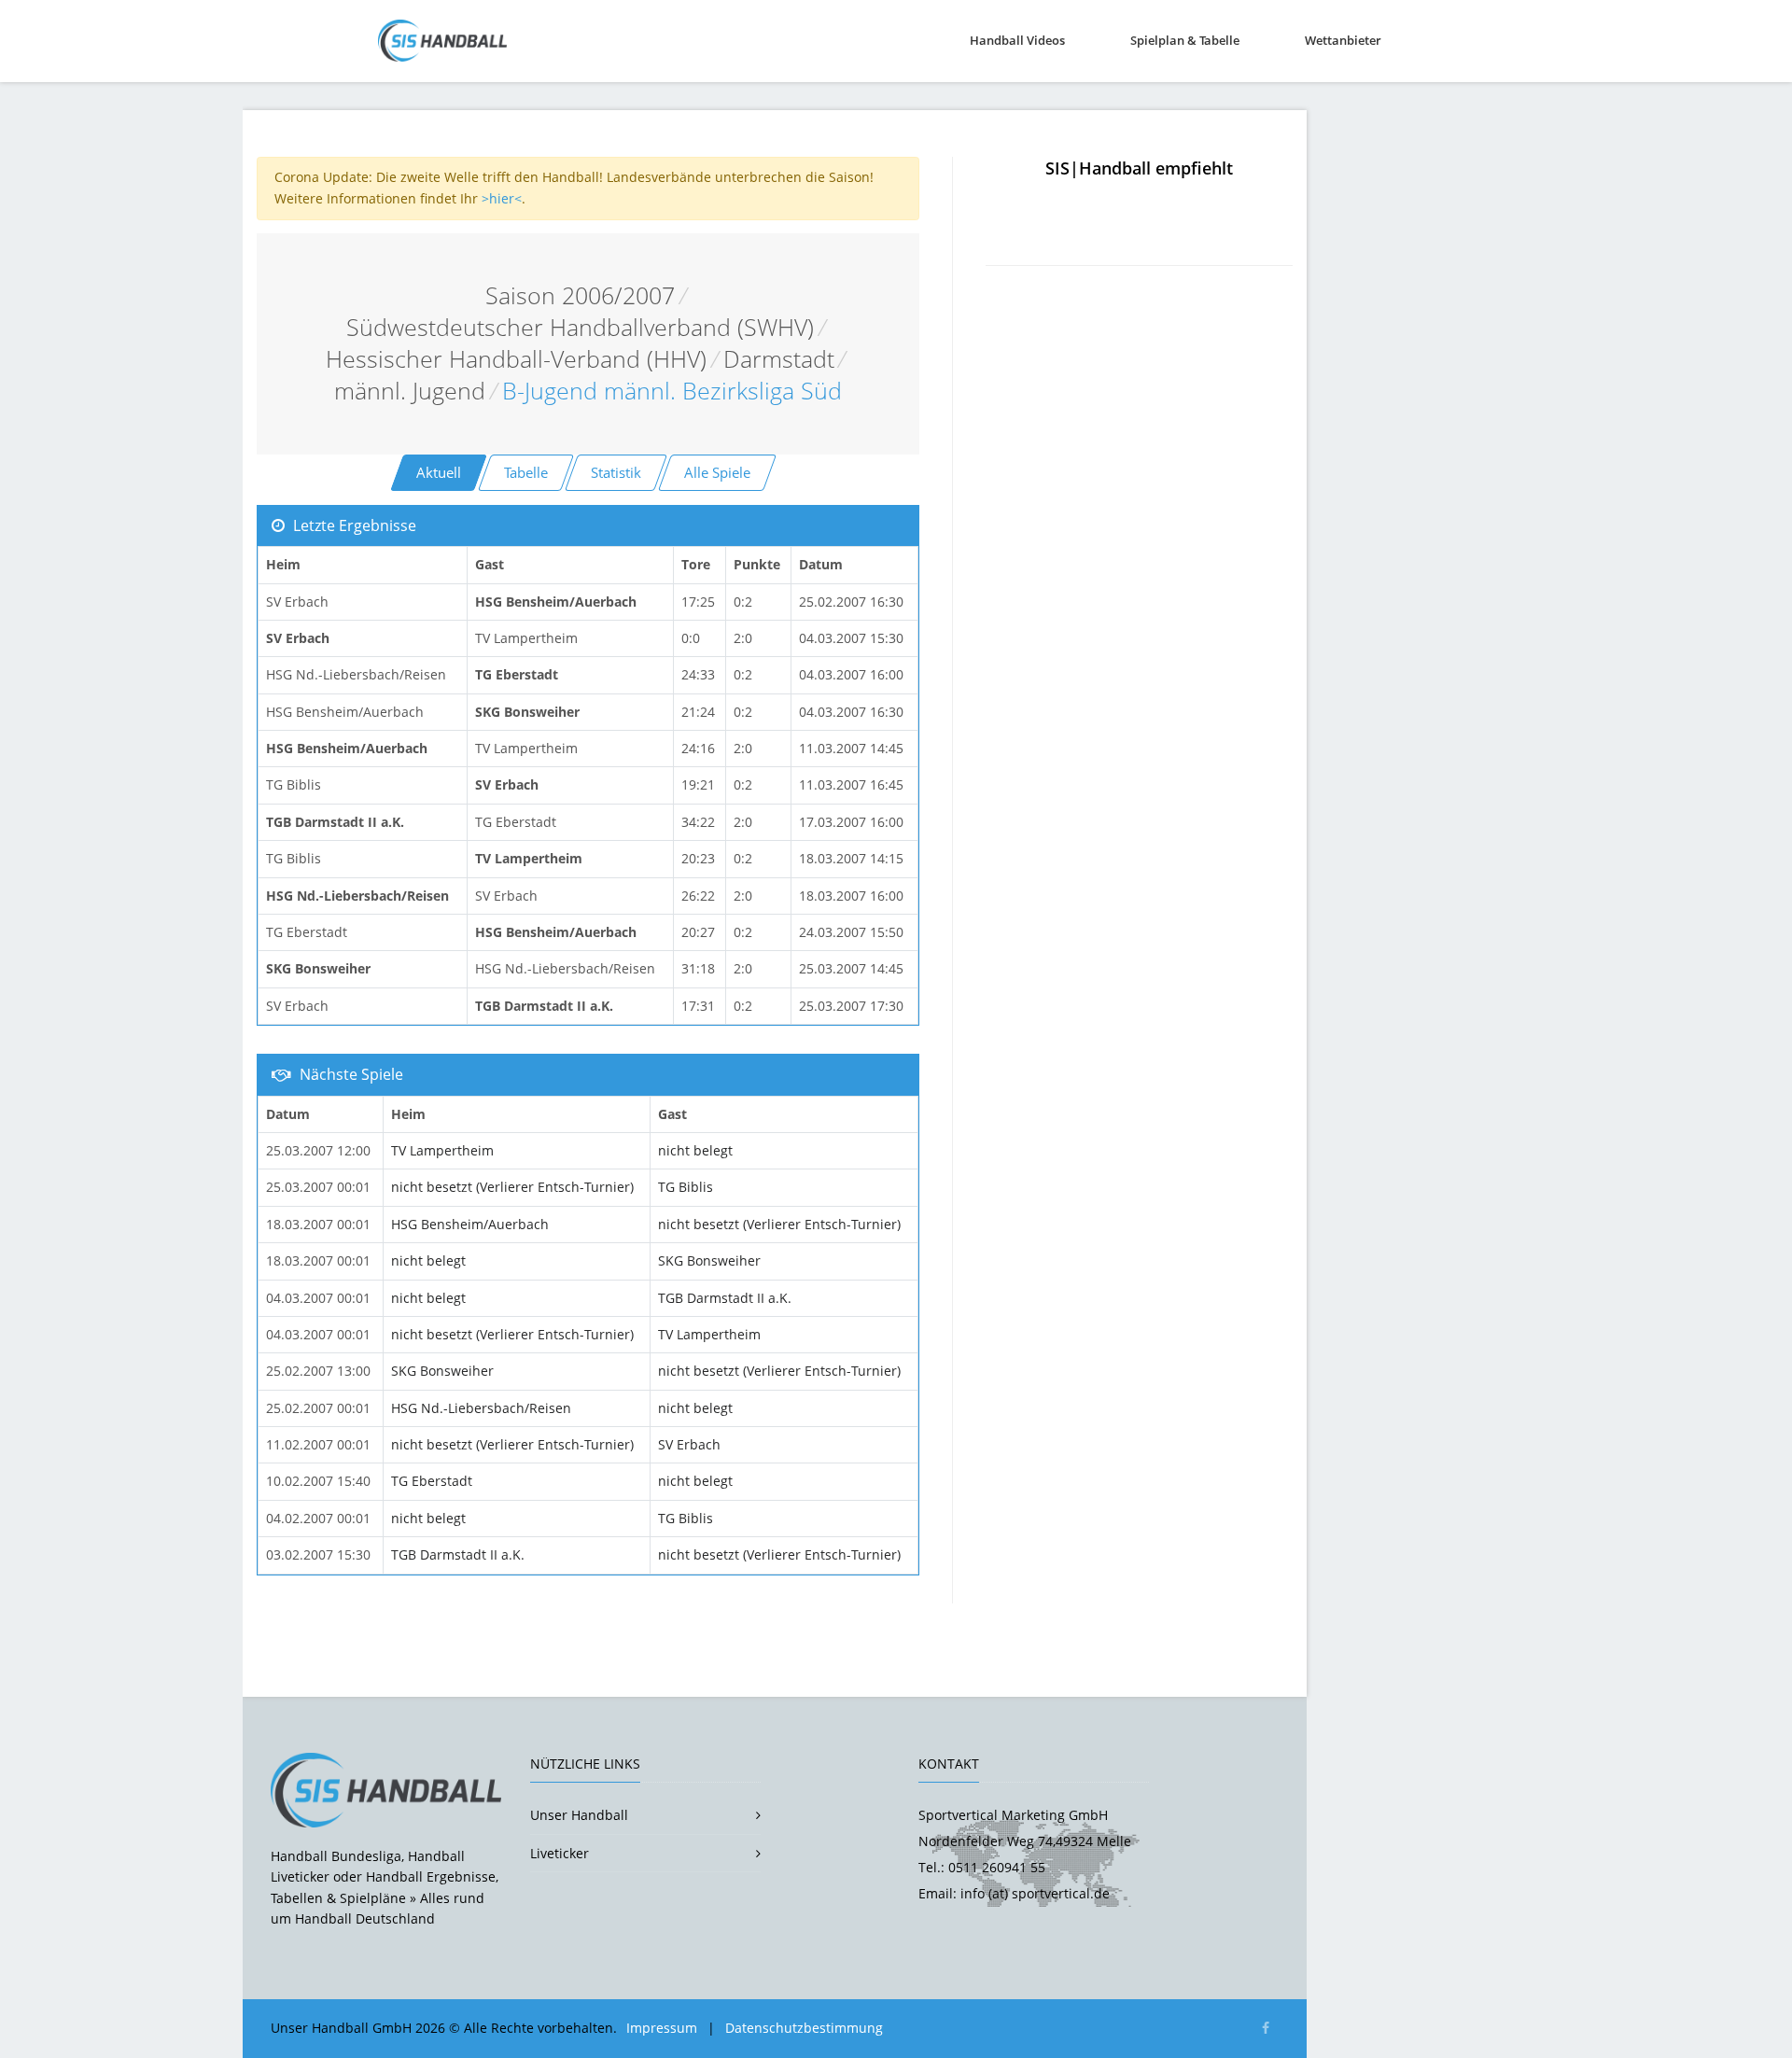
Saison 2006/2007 (580, 295)
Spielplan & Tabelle (1185, 40)
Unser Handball (579, 1815)
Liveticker (560, 1853)
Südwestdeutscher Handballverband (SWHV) (580, 327)
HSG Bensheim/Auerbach (470, 1224)
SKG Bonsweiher (709, 1260)
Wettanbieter (1343, 40)
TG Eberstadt (432, 1481)
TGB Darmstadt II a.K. (725, 1298)
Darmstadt (779, 359)
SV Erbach (689, 1444)
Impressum (662, 2028)
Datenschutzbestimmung (804, 2028)
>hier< (502, 198)
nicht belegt (695, 1150)
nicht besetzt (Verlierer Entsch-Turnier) (512, 1187)
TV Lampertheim (442, 1150)
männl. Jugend (410, 391)
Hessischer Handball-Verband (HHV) (516, 359)
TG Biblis (686, 1187)
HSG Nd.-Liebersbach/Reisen (481, 1408)
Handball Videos (1017, 40)
